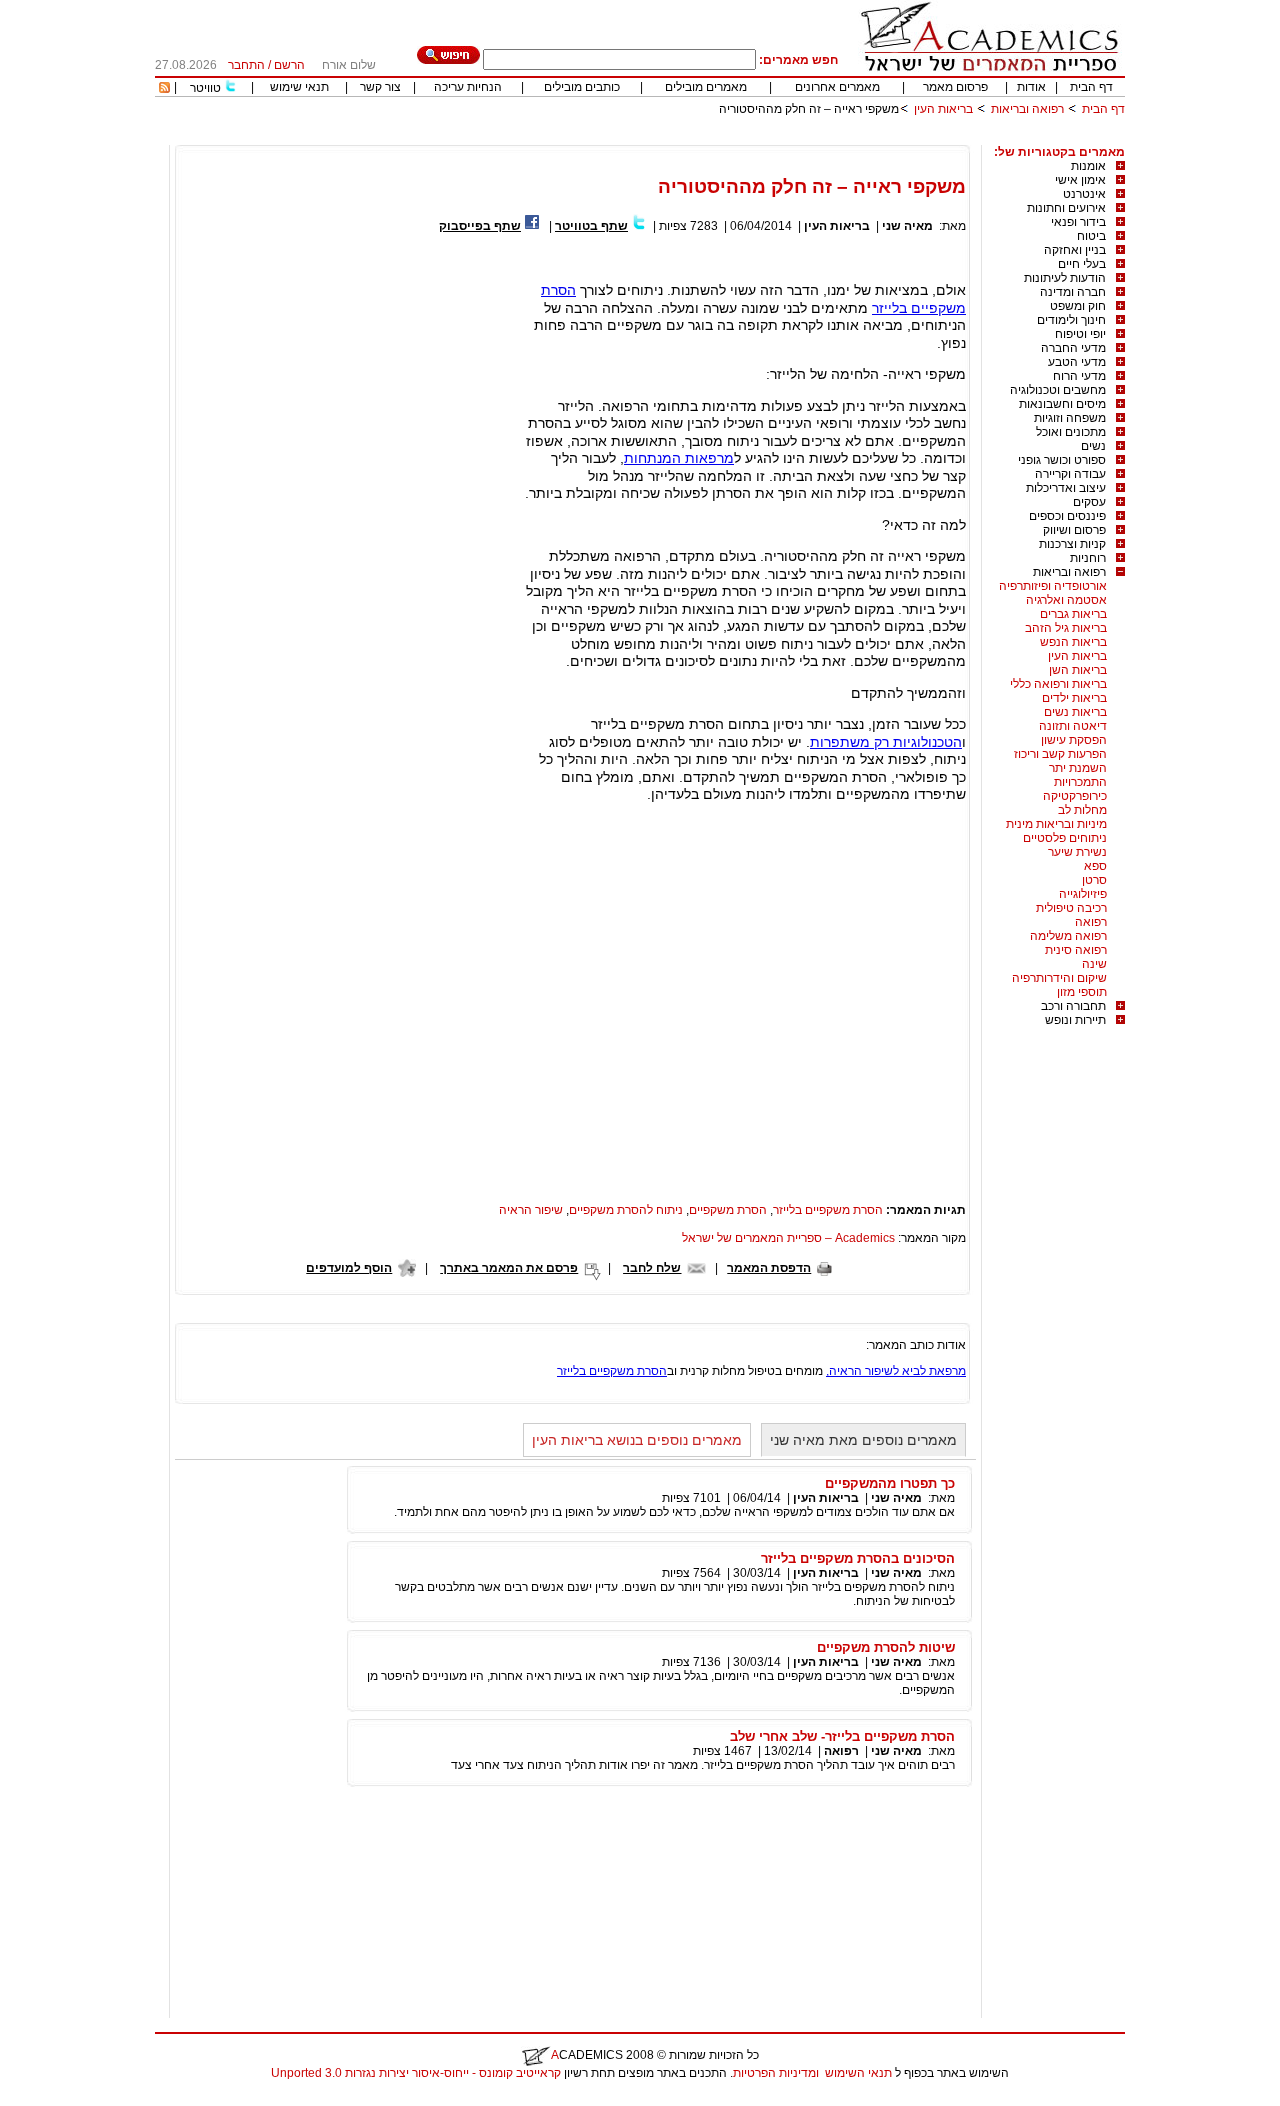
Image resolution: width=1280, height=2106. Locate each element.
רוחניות (1088, 558)
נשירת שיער (1077, 852)
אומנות (1088, 166)
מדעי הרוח (1079, 376)
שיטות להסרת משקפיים (886, 1647)
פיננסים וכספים (1067, 516)
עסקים (1089, 502)
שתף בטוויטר (591, 226)
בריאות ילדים (1074, 698)
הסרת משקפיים (728, 1210)
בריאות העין (943, 109)
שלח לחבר (652, 1268)
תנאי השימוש (858, 2073)
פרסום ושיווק (1074, 530)
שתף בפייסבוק (480, 226)
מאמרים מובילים (706, 87)
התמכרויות (1080, 782)
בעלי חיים (1082, 264)
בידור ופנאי (1078, 222)
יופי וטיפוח (1080, 334)
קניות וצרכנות (1072, 544)
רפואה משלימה (1068, 936)
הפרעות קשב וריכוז (1060, 754)
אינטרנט (1084, 194)
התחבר (246, 65)
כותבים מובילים (582, 87)
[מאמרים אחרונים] (164, 89)
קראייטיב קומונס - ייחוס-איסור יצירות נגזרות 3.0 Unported (416, 2073)
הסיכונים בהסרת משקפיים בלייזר (858, 1558)
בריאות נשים (1075, 712)
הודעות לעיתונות (1065, 278)
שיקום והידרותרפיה (1059, 978)
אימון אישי (1080, 180)
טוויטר (205, 88)
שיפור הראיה (531, 1210)
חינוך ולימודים (1071, 320)
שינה (1094, 964)
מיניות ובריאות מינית (1056, 824)
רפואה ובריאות (1027, 109)
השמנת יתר (1078, 768)
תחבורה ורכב (1073, 1006)
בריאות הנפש (1073, 642)
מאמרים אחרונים (837, 87)
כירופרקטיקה (1075, 796)
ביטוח (1091, 236)
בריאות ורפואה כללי (1058, 684)
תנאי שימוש (299, 87)
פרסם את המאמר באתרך (509, 1268)
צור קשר (380, 87)
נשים (1093, 446)
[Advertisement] (761, 137)
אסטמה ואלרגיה (1066, 600)
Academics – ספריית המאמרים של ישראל (788, 1238)
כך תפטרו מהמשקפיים (890, 1483)
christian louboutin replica (78, 2099)
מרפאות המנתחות (679, 458)
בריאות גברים (1073, 614)
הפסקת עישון (1074, 740)
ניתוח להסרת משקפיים (626, 1210)
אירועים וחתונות (1066, 208)
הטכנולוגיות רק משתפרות (886, 742)
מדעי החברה (1073, 348)
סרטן (1094, 880)
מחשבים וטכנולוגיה (1058, 390)
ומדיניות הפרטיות (776, 2073)
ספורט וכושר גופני (1062, 460)
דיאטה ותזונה (1073, 726)
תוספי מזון (1082, 992)
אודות (1031, 87)
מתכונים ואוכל (1071, 432)
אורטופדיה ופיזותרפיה (1053, 586)
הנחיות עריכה (468, 87)
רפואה (1091, 922)
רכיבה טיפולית (1071, 908)
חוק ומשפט (1078, 306)
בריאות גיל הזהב (1066, 628)
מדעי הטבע (1077, 362)
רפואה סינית (1076, 950)
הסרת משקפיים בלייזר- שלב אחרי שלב (842, 1736)
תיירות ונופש (1075, 1020)
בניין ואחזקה (1075, 250)
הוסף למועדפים (349, 1268)
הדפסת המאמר (769, 1268)
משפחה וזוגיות (1070, 418)
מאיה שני (907, 226)
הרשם (289, 65)
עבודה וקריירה (1070, 474)
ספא (1095, 866)
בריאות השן (1078, 670)
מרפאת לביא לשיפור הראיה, (896, 1371)
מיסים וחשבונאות (1062, 404)
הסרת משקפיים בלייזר (828, 1210)
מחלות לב (1082, 810)
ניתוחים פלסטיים (1065, 838)
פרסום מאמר (955, 87)
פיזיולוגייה (1083, 894)
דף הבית (1091, 87)
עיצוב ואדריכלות (1066, 488)
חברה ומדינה (1073, 292)
